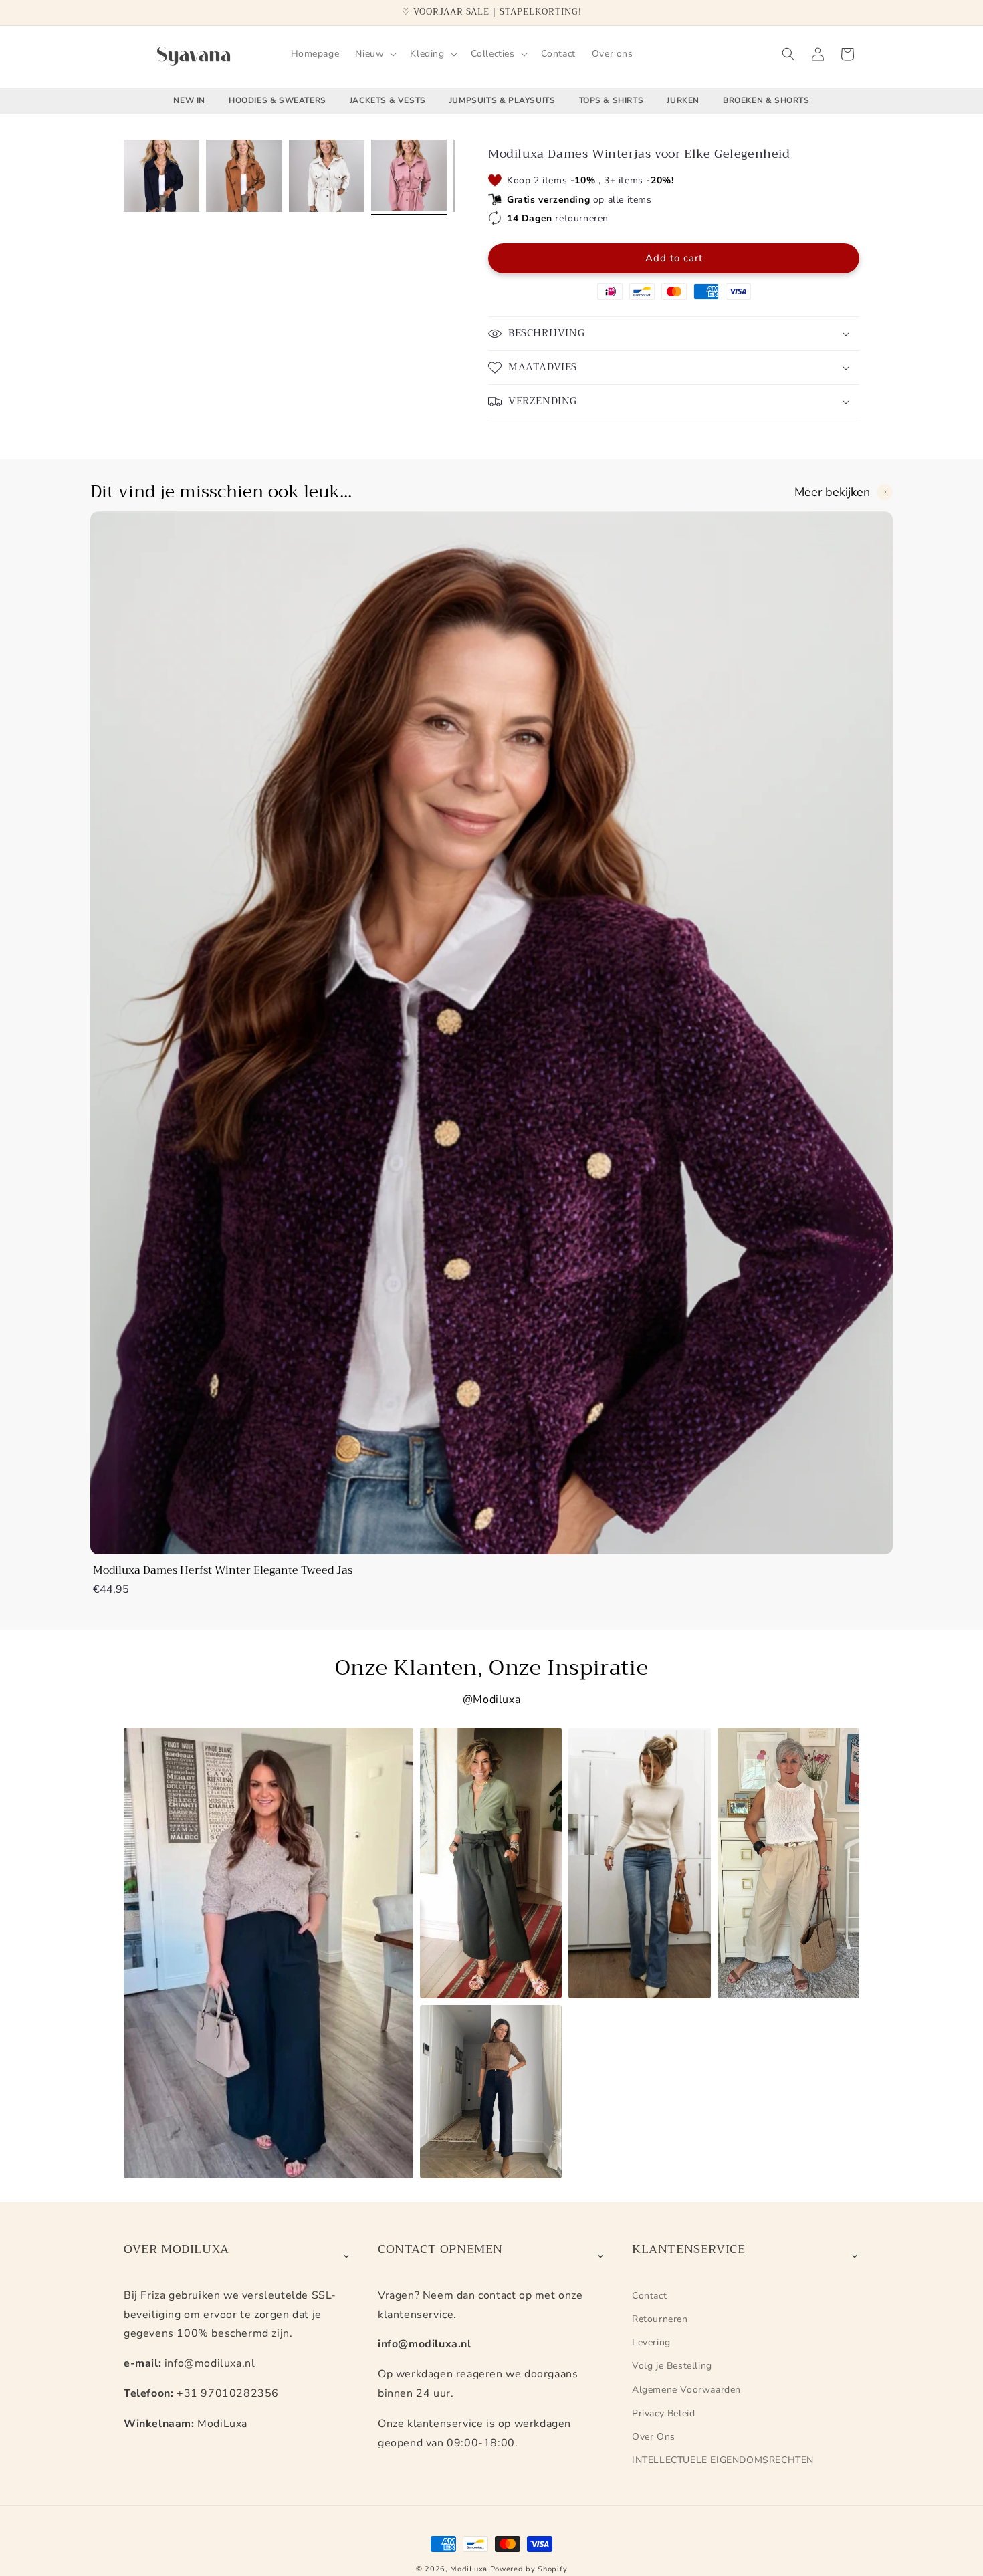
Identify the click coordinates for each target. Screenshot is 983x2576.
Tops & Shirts (612, 100)
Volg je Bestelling (672, 2366)
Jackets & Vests (388, 100)
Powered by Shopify (529, 2569)
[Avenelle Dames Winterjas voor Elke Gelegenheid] (161, 178)
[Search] (788, 54)
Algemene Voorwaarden (686, 2390)
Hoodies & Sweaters (278, 100)
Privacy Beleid (663, 2413)
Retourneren (660, 2319)
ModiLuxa (469, 2569)
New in (189, 100)
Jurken (683, 100)
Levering (651, 2342)
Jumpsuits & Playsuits (503, 100)
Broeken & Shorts (766, 100)
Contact (649, 2296)
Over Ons (654, 2437)
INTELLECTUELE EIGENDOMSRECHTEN (723, 2460)
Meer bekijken (832, 492)
